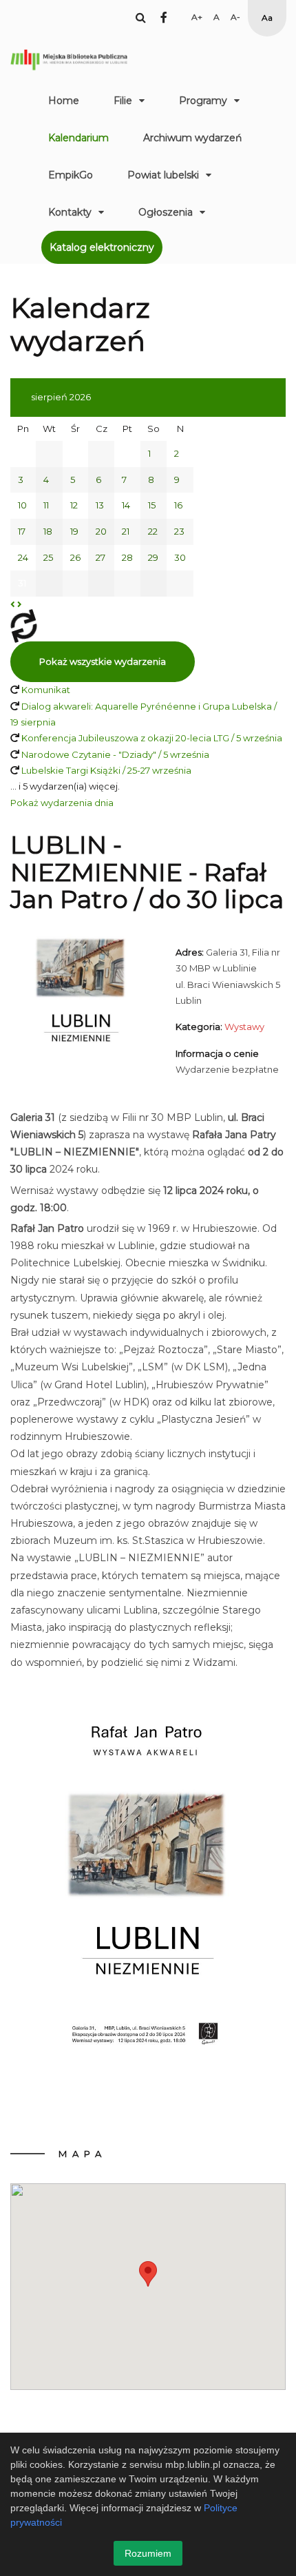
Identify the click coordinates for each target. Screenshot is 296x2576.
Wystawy (244, 1027)
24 (23, 557)
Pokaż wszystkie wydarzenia (103, 661)
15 (152, 505)
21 (126, 531)
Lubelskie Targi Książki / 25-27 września (106, 770)
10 (22, 505)
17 (22, 531)
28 (127, 557)
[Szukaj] (141, 17)
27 (101, 557)
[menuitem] (64, 101)
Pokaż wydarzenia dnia (62, 803)
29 (153, 557)
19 (74, 531)
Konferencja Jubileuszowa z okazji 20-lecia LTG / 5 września (152, 738)
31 (22, 583)
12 (74, 505)
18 (48, 531)
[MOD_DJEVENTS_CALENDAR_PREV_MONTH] (13, 604)
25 (48, 557)
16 (178, 505)
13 (100, 505)
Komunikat (46, 690)
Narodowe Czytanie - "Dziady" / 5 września (115, 754)
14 (126, 505)
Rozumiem (148, 2553)
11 (46, 505)
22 (153, 531)
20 (101, 531)
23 (179, 531)
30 (180, 557)
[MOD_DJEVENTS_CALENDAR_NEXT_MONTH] (20, 604)
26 (75, 557)
